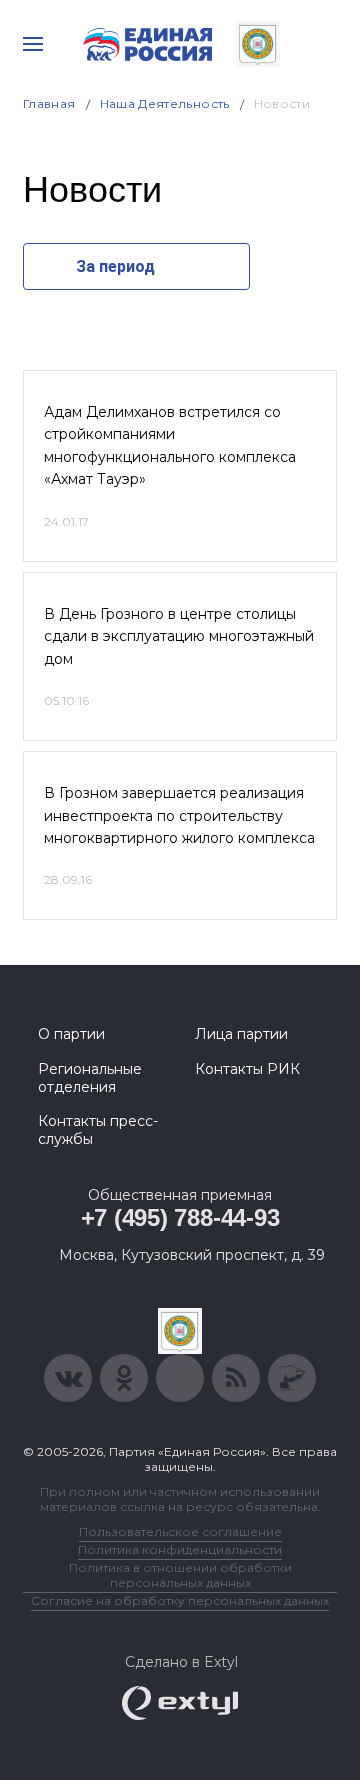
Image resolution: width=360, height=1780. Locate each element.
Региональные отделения (90, 1078)
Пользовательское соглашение (180, 1531)
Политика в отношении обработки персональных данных (180, 1575)
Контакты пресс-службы (98, 1130)
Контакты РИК (247, 1069)
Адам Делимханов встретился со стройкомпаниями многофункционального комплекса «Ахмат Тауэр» (170, 445)
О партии (71, 1034)
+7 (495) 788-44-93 (180, 1217)
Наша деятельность (165, 103)
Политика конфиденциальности (180, 1549)
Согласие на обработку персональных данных (180, 1600)
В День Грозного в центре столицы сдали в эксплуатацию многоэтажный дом (179, 636)
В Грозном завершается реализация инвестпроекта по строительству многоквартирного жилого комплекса (179, 815)
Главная (49, 103)
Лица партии (241, 1034)
